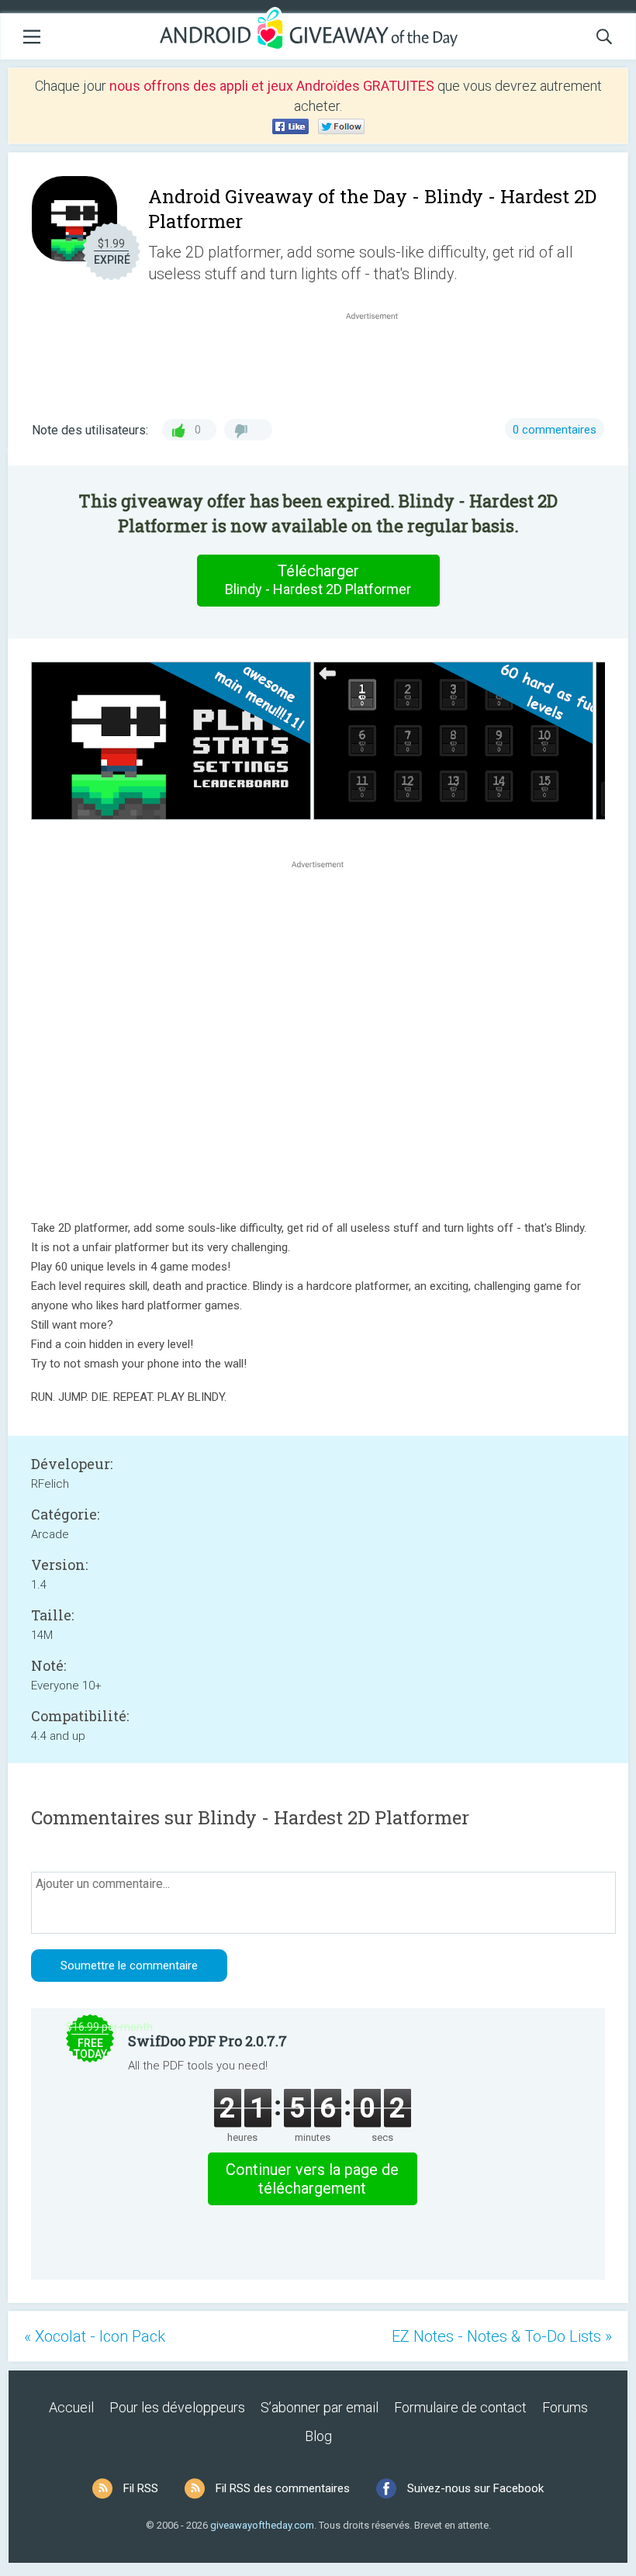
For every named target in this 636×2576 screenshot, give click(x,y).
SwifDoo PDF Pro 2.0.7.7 (207, 2041)
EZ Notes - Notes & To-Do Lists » (502, 2336)
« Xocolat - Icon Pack (95, 2336)
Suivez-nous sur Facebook (475, 2488)
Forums (565, 2407)
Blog (318, 2436)
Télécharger (318, 579)
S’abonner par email (320, 2407)
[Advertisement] (380, 361)
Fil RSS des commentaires (283, 2488)
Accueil (71, 2407)
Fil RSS (141, 2488)
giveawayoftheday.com (262, 2525)
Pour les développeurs (177, 2407)
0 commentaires (555, 430)
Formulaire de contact (460, 2407)
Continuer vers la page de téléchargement (312, 2179)
